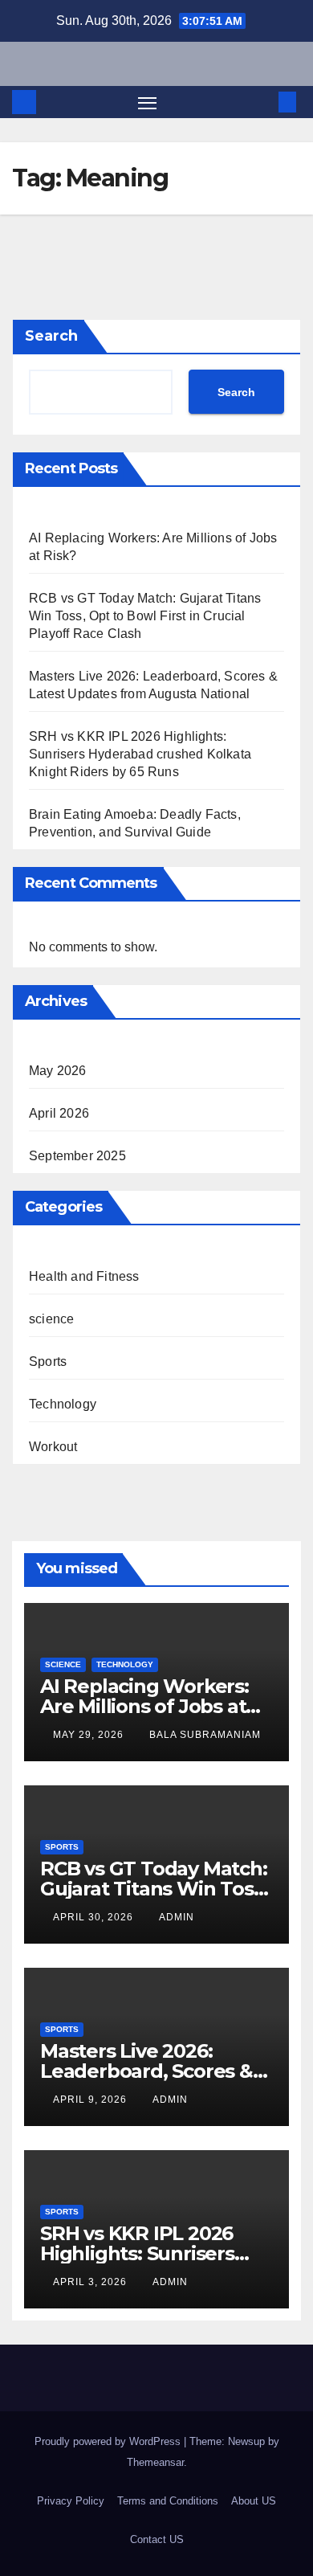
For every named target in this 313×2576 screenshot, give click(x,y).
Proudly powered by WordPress (109, 2441)
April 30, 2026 (95, 1917)
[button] (263, 102)
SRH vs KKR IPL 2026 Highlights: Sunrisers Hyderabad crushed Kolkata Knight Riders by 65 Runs (140, 754)
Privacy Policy (71, 2501)
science (51, 1319)
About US (254, 2501)
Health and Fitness (84, 1276)
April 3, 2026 (91, 2282)
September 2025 (77, 1156)
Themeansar (155, 2462)
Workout (53, 1447)
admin (177, 1917)
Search (51, 336)
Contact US (157, 2539)
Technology (63, 1404)
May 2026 (58, 1071)
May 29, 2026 (90, 1735)
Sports (48, 1362)
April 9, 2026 (91, 2100)
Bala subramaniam (205, 1735)
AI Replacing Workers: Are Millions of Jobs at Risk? (144, 1706)
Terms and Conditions (168, 2501)
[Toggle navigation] (148, 102)
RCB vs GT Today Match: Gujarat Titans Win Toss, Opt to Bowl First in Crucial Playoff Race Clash (145, 616)
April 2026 (59, 1113)
